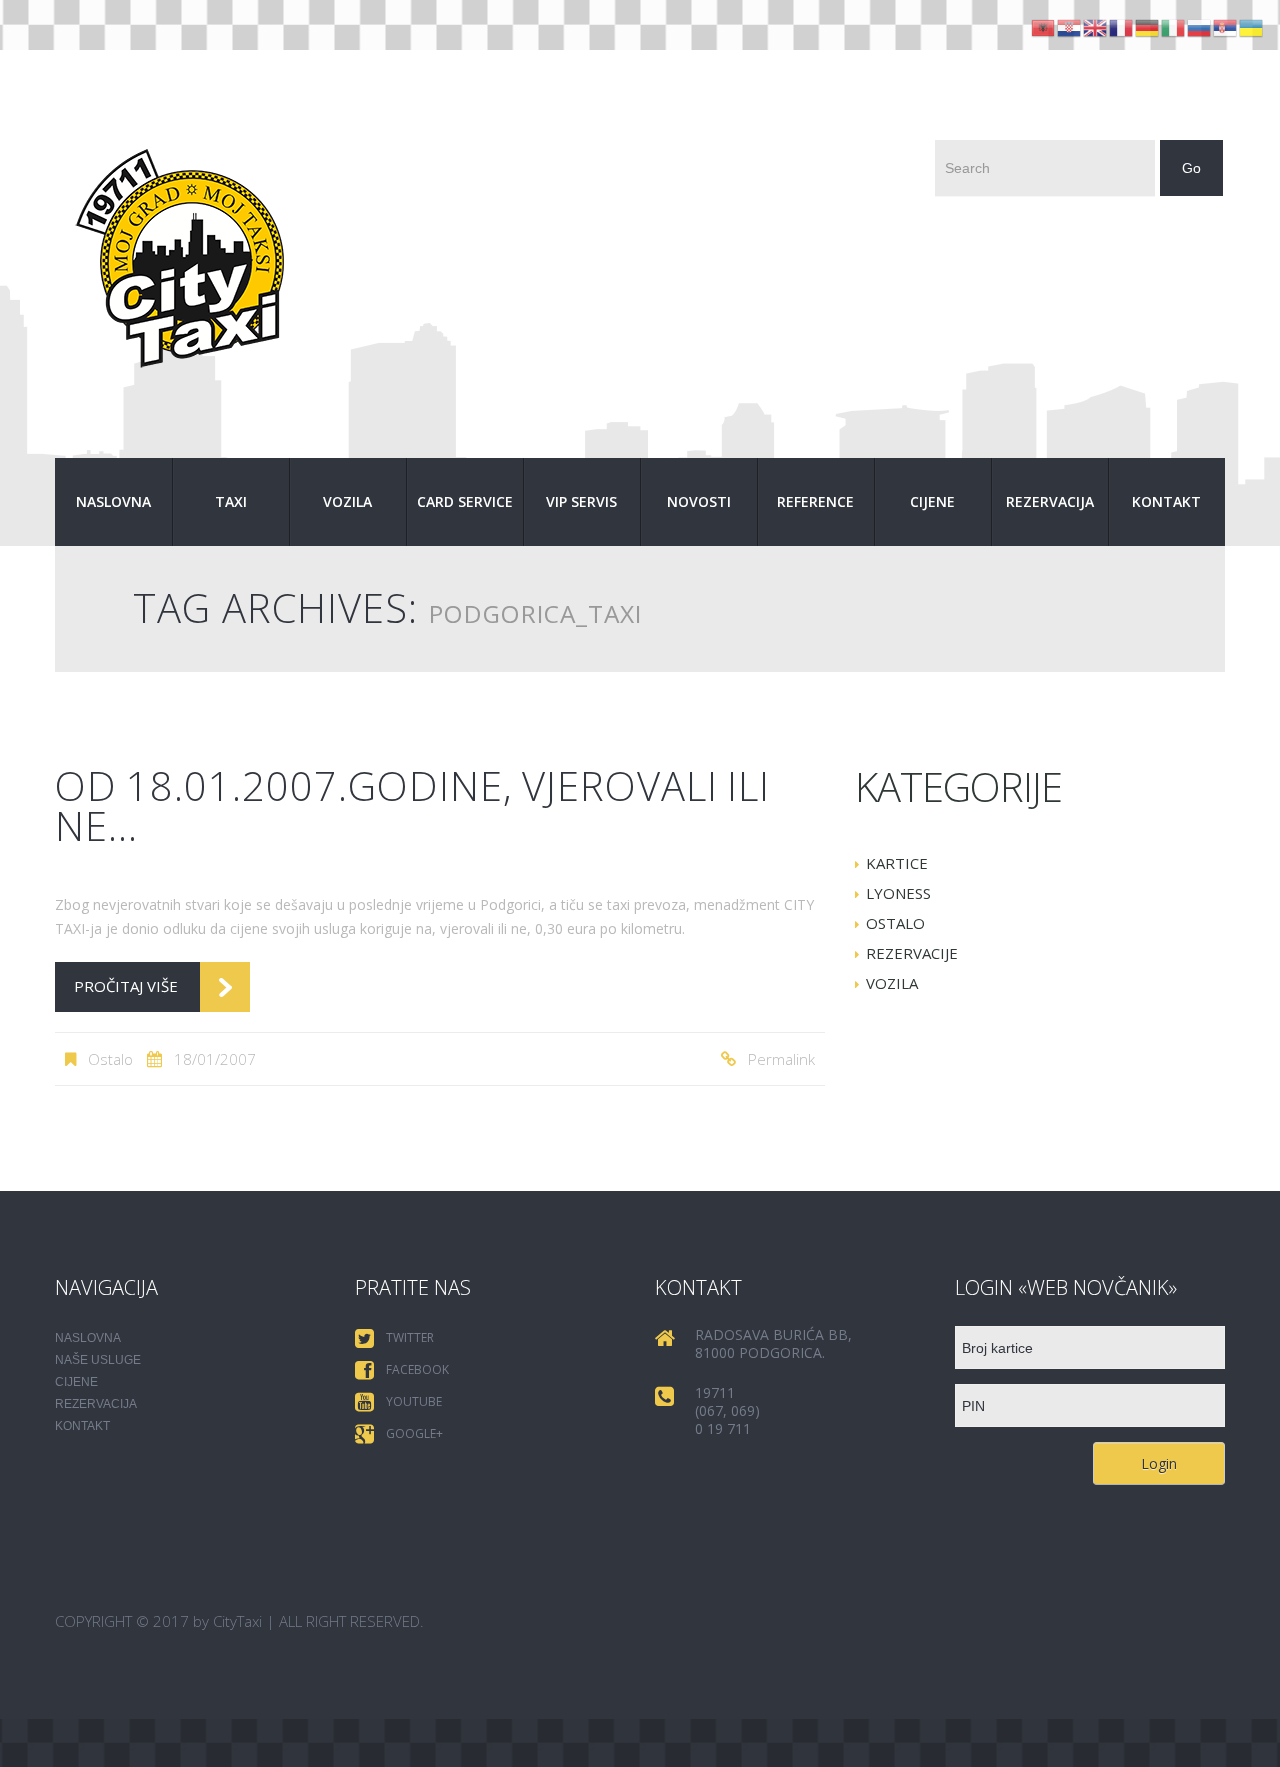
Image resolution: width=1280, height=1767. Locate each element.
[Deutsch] (1148, 26)
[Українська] (1252, 26)
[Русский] (1200, 26)
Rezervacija (1050, 501)
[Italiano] (1174, 26)
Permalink (781, 1059)
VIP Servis (581, 501)
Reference (815, 501)
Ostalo (110, 1059)
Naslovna (113, 501)
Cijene (932, 501)
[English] (1096, 26)
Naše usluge (98, 1360)
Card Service (465, 501)
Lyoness (898, 893)
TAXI (231, 501)
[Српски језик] (1226, 26)
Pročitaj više (126, 986)
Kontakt (1166, 501)
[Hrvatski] (1070, 26)
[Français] (1122, 26)
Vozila (347, 501)
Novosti (699, 501)
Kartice (897, 863)
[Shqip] (1044, 26)
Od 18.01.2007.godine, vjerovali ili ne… (412, 805)
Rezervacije (912, 953)
